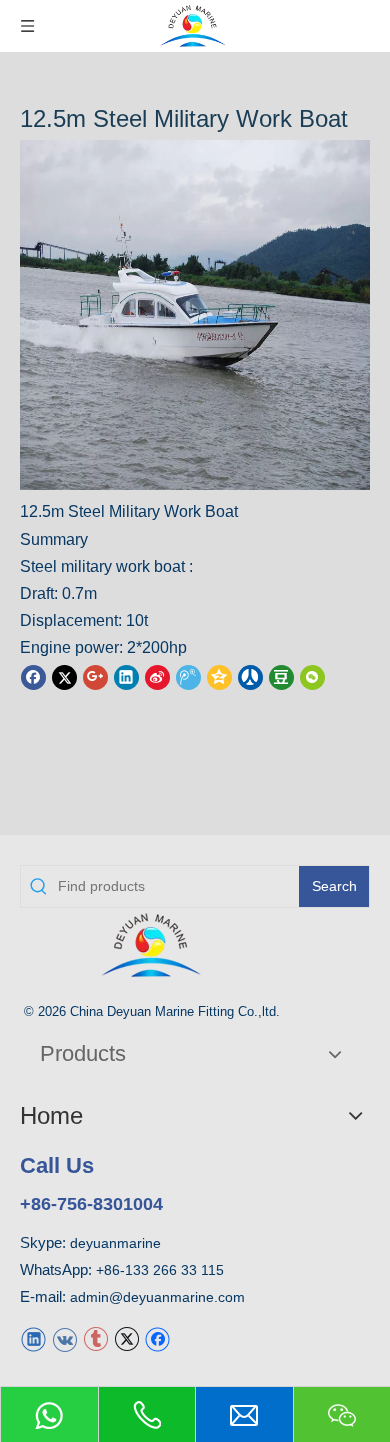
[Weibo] (157, 676)
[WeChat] (312, 676)
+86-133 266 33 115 (160, 1270)
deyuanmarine (115, 1243)
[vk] (64, 1337)
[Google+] (95, 676)
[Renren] (250, 676)
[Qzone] (219, 676)
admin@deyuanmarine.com (157, 1297)
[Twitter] (64, 676)
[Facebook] (33, 676)
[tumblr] (95, 1337)
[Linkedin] (126, 676)
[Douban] (281, 676)
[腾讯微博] (188, 676)
